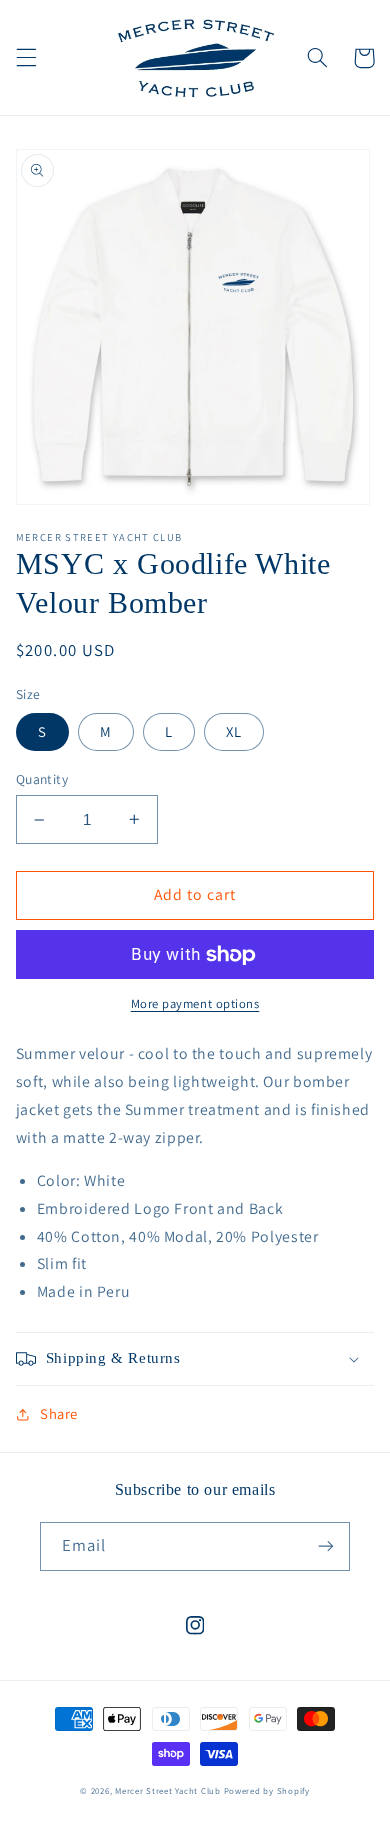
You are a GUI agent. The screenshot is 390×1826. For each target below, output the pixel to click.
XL (234, 731)
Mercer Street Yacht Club (168, 1791)
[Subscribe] (326, 1546)
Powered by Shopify (267, 1791)
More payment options (195, 1003)
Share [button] (59, 1413)
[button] (26, 58)
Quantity (42, 779)
